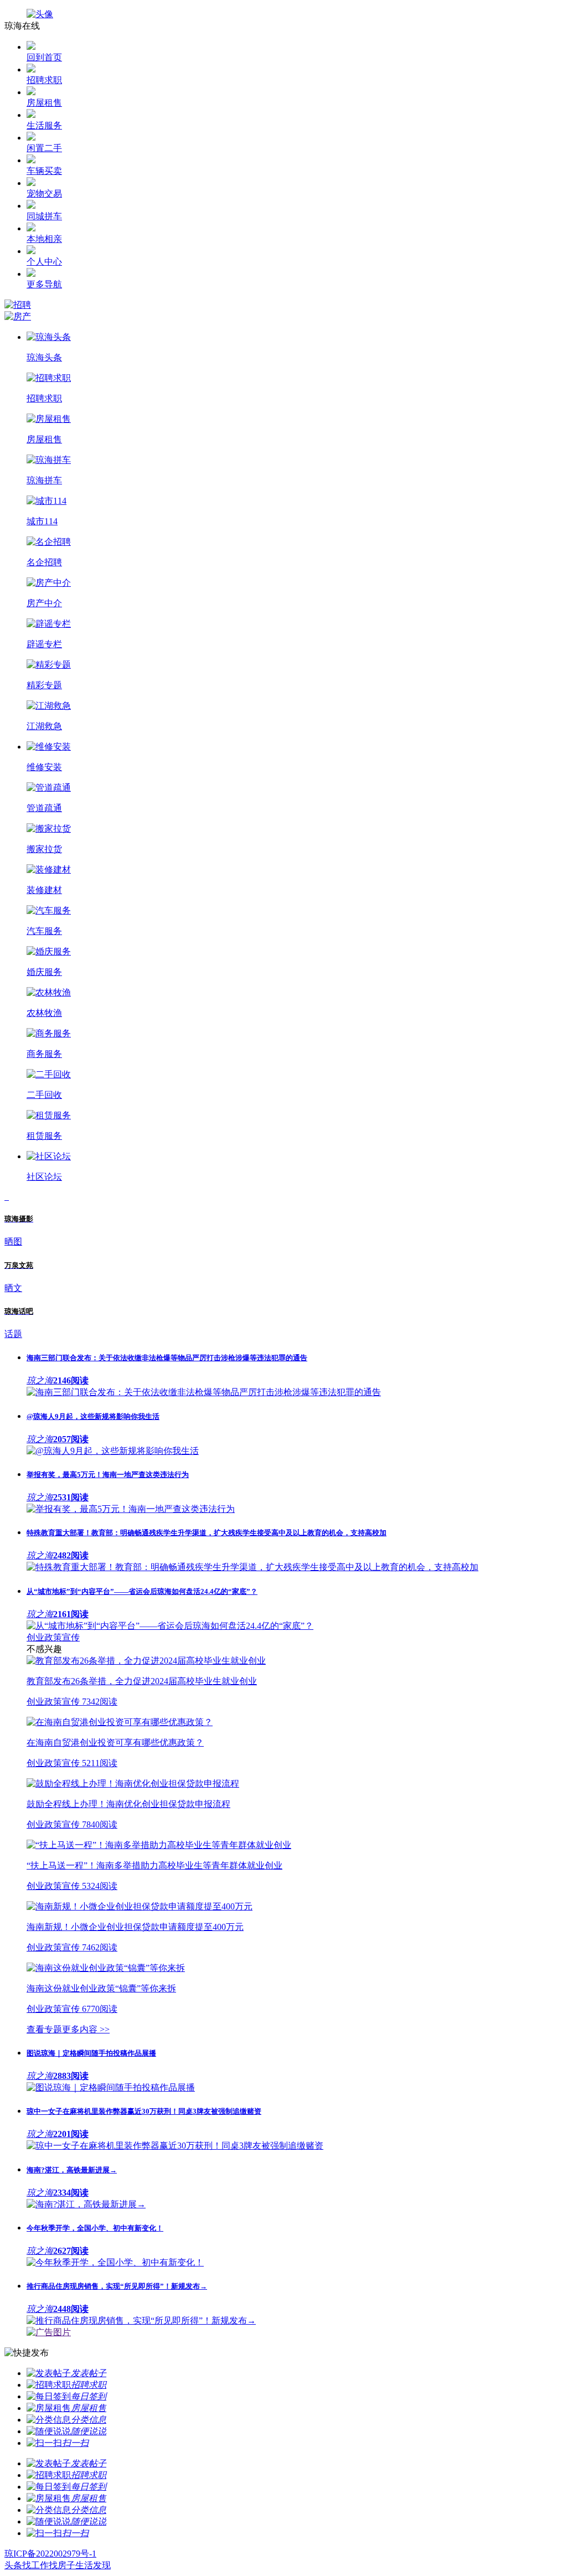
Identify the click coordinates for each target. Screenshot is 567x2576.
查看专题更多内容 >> (68, 2029)
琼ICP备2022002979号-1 (50, 2554)
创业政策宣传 (53, 1637)
